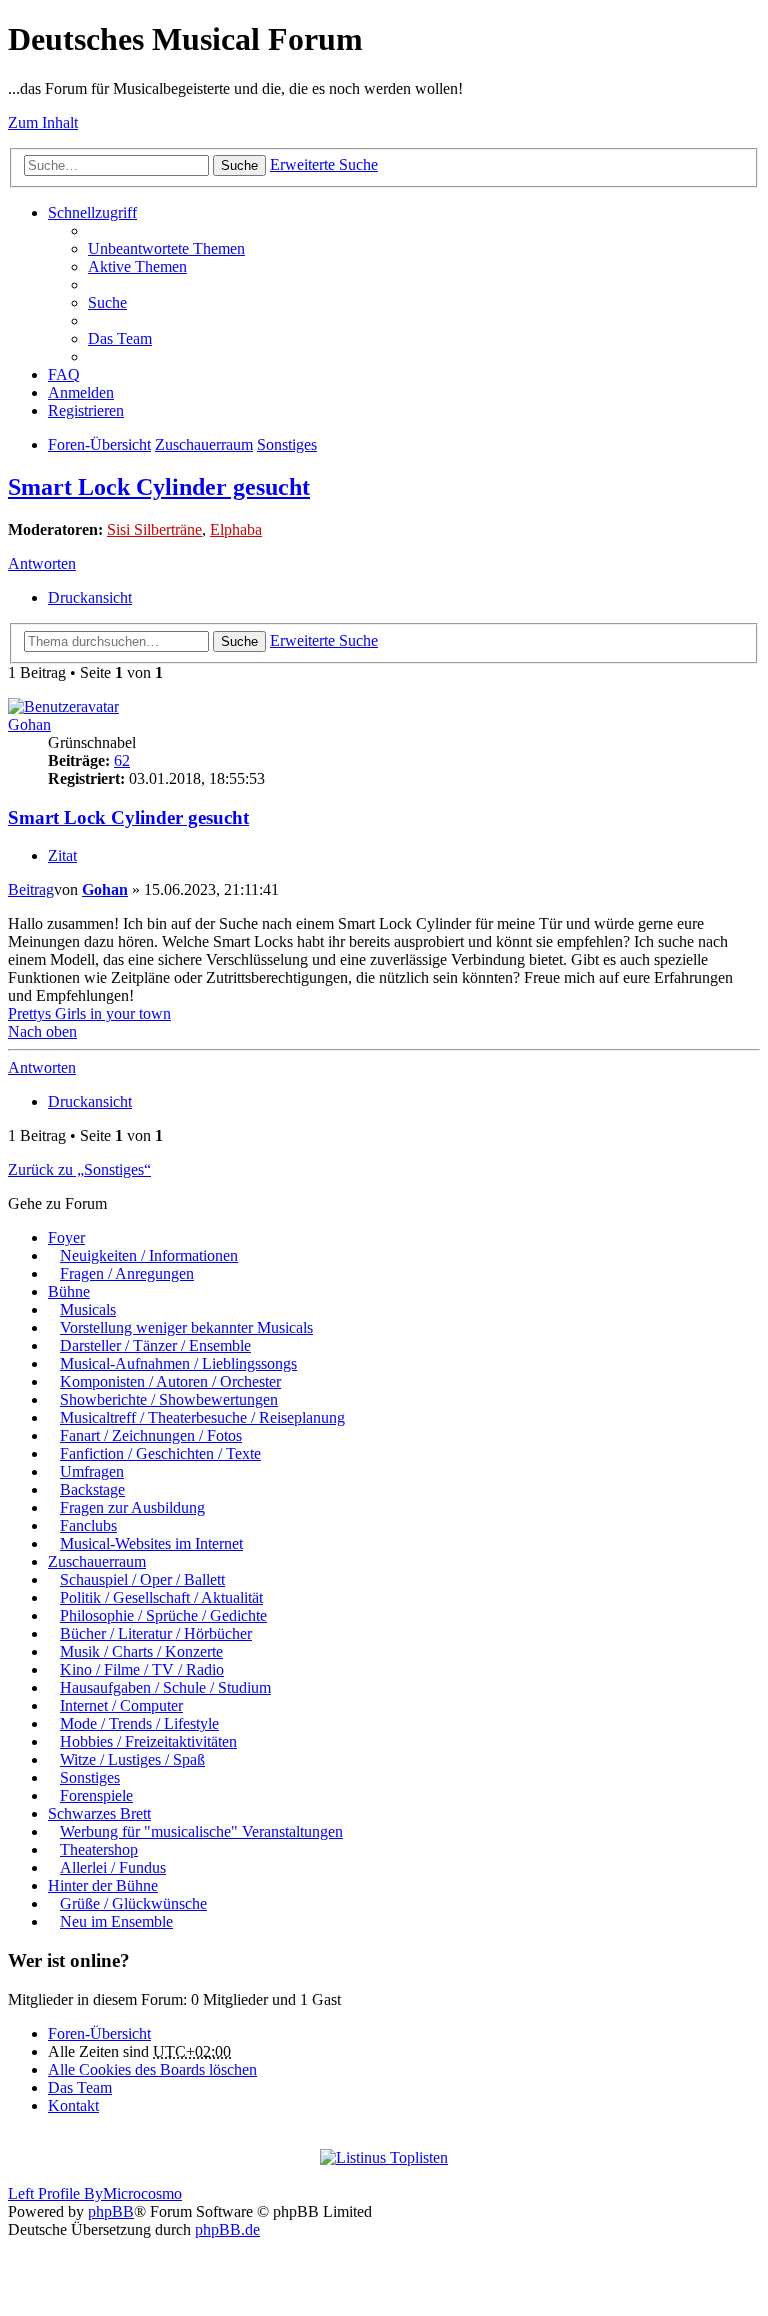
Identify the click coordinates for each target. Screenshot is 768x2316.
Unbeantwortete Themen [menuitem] (166, 248)
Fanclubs (88, 1525)
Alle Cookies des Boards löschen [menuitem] (152, 2069)
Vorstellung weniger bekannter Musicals (186, 1327)
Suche (239, 165)
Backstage (92, 1489)
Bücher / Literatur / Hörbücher (156, 1633)
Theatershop (99, 1849)
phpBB (111, 2211)
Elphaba (236, 529)
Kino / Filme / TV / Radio (142, 1669)
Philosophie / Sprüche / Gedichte (163, 1615)
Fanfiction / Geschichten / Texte (160, 1453)
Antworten (42, 563)
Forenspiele (96, 1795)
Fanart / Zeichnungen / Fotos (151, 1435)
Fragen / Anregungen (127, 1273)
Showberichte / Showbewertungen (169, 1399)
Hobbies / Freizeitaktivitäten (148, 1741)
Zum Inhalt (43, 122)
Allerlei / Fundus (113, 1867)
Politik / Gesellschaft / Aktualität (161, 1597)
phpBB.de (227, 2229)
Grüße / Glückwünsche (133, 1903)
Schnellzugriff (92, 212)
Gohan (29, 724)
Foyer (66, 1237)
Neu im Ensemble (116, 1921)
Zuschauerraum (204, 444)
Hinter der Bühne (103, 1885)
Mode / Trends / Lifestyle (139, 1723)
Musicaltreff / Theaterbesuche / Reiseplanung (202, 1417)
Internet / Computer (121, 1705)
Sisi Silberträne (154, 529)
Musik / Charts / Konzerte (141, 1651)
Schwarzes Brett (99, 1813)
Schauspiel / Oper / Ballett (142, 1579)
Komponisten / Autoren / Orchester (170, 1381)
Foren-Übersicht (99, 444)
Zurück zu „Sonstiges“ (79, 1169)
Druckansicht (90, 597)
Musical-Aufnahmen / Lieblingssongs (178, 1363)
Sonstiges (287, 444)
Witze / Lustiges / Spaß (132, 1759)
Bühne (69, 1291)
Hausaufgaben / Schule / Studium (165, 1687)
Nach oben (42, 1031)
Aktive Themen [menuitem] (137, 266)
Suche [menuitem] (107, 302)
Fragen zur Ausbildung (132, 1507)
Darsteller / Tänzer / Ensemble (155, 1345)
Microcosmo (142, 2193)
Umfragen (92, 1471)
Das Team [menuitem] (120, 338)
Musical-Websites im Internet (151, 1543)
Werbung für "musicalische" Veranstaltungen (201, 1831)
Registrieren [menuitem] (86, 410)
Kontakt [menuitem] (73, 2105)
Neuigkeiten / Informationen (149, 1255)
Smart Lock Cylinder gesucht (159, 487)
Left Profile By (55, 2193)
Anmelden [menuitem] (81, 392)
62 (122, 760)
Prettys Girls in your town (89, 1013)
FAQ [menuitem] (64, 374)
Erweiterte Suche (324, 164)
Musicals (88, 1309)
